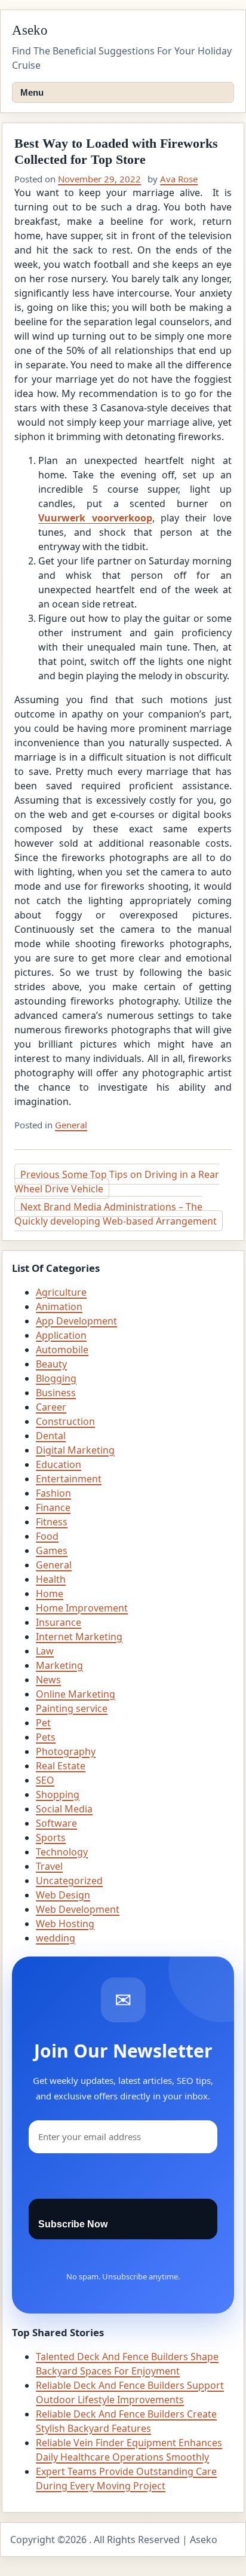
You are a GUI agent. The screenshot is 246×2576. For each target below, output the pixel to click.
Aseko (30, 30)
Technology (62, 1852)
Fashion (53, 1493)
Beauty (51, 1364)
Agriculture (61, 1292)
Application (61, 1335)
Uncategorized (69, 1881)
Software (56, 1823)
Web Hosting (65, 1924)
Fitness (52, 1522)
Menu (32, 92)
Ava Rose (179, 179)
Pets (46, 1737)
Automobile (62, 1350)
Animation (59, 1307)
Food (47, 1536)
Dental (51, 1436)
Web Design (63, 1895)
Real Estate (61, 1766)
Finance (53, 1507)
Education (59, 1464)
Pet (43, 1723)
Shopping (58, 1794)
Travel (49, 1866)
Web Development (78, 1909)
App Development (76, 1321)
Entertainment (69, 1479)
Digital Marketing (75, 1450)
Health (51, 1579)
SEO (45, 1780)
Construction (65, 1421)
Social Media (64, 1809)
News (48, 1680)
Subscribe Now (73, 2224)
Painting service (72, 1708)
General (71, 1125)
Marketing (59, 1665)
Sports (51, 1838)
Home (50, 1594)
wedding (56, 1938)
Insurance (59, 1622)
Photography (66, 1751)
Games (52, 1551)
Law (45, 1651)
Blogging (56, 1378)
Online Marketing (76, 1694)
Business (56, 1393)
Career (51, 1407)
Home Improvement (82, 1608)
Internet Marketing (79, 1637)
